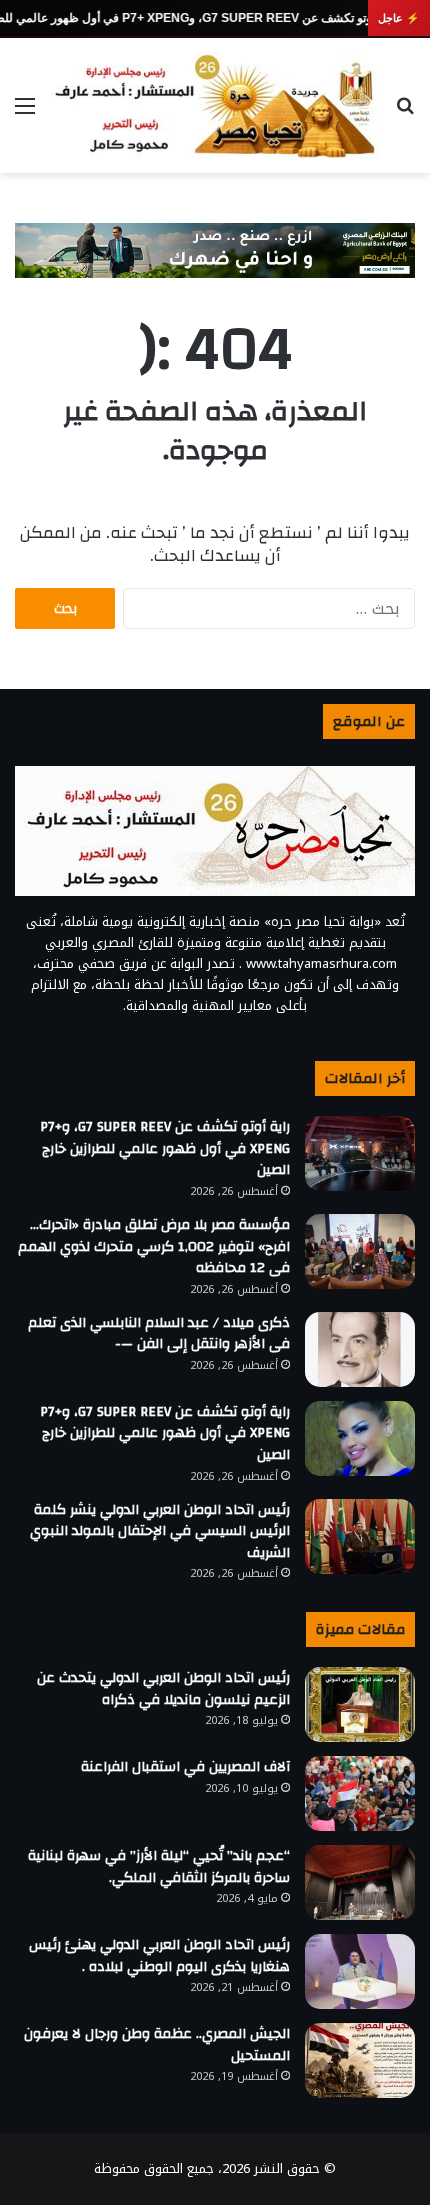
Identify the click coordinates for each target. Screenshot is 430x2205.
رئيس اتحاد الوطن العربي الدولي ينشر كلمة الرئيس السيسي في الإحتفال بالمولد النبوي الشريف (160, 1531)
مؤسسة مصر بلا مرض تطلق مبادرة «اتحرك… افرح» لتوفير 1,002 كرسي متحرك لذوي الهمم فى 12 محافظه (154, 1246)
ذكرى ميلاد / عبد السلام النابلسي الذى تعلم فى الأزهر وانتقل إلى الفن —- (159, 1334)
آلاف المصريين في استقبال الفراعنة (185, 1767)
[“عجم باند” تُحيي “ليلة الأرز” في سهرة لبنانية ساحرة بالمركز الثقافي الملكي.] (360, 1882)
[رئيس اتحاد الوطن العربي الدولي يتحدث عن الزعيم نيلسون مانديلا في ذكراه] (360, 1704)
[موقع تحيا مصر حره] (215, 105)
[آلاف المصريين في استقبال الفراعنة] (360, 1793)
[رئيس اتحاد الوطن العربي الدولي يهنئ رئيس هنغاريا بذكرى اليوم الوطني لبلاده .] (360, 1971)
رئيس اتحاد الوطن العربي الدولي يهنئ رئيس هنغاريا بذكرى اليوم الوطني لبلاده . (159, 1956)
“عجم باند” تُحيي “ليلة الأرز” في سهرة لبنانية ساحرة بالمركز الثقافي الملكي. (159, 1867)
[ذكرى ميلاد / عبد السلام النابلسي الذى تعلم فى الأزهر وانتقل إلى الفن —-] (360, 1349)
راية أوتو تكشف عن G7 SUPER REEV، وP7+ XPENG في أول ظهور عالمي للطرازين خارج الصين (165, 1148)
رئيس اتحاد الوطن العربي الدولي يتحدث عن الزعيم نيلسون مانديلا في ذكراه (163, 1689)
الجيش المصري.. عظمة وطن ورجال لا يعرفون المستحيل (157, 2045)
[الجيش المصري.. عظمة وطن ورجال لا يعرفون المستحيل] (360, 2060)
